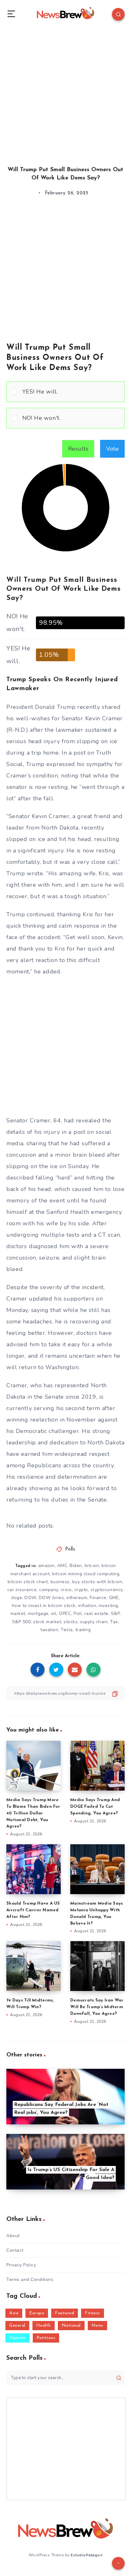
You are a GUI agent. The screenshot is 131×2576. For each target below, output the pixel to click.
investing (108, 1606)
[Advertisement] (65, 91)
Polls (70, 1549)
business (60, 1582)
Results (78, 449)
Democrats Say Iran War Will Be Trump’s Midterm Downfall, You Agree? (97, 2007)
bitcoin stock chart (28, 1582)
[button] (71, 392)
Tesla (67, 1630)
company (49, 1590)
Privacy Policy (21, 2265)
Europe (37, 2313)
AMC (62, 1566)
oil (54, 1614)
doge (17, 1598)
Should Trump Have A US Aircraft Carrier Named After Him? (33, 1910)
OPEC (65, 1614)
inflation (87, 1606)
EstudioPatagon (86, 2555)
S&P (115, 1614)
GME (114, 1598)
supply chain (94, 1622)
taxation (49, 1630)
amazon (46, 1566)
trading (83, 1630)
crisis (66, 1590)
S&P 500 (21, 1622)
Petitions (46, 2338)
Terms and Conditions (30, 2280)
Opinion (17, 2338)
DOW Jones (52, 1598)
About (13, 2236)
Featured (65, 2313)
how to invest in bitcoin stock (44, 1606)
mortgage (38, 1614)
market (18, 1614)
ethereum (77, 1598)
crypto (81, 1590)
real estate (96, 1614)
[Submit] (119, 2378)
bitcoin (92, 1566)
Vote (112, 449)
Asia (14, 2313)
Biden (76, 1566)
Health (44, 2326)
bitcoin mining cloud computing (86, 1574)
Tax (114, 1622)
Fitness (93, 2313)
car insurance (22, 1590)
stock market (47, 1622)
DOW (30, 1598)
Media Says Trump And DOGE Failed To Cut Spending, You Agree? (95, 1807)
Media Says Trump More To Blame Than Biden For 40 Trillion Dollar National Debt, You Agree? (33, 1813)
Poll (78, 1614)
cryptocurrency (107, 1590)
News (97, 2326)
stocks (71, 1622)
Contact (15, 2250)
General (17, 2326)
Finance (98, 1598)
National (71, 2326)
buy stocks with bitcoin (97, 1582)
